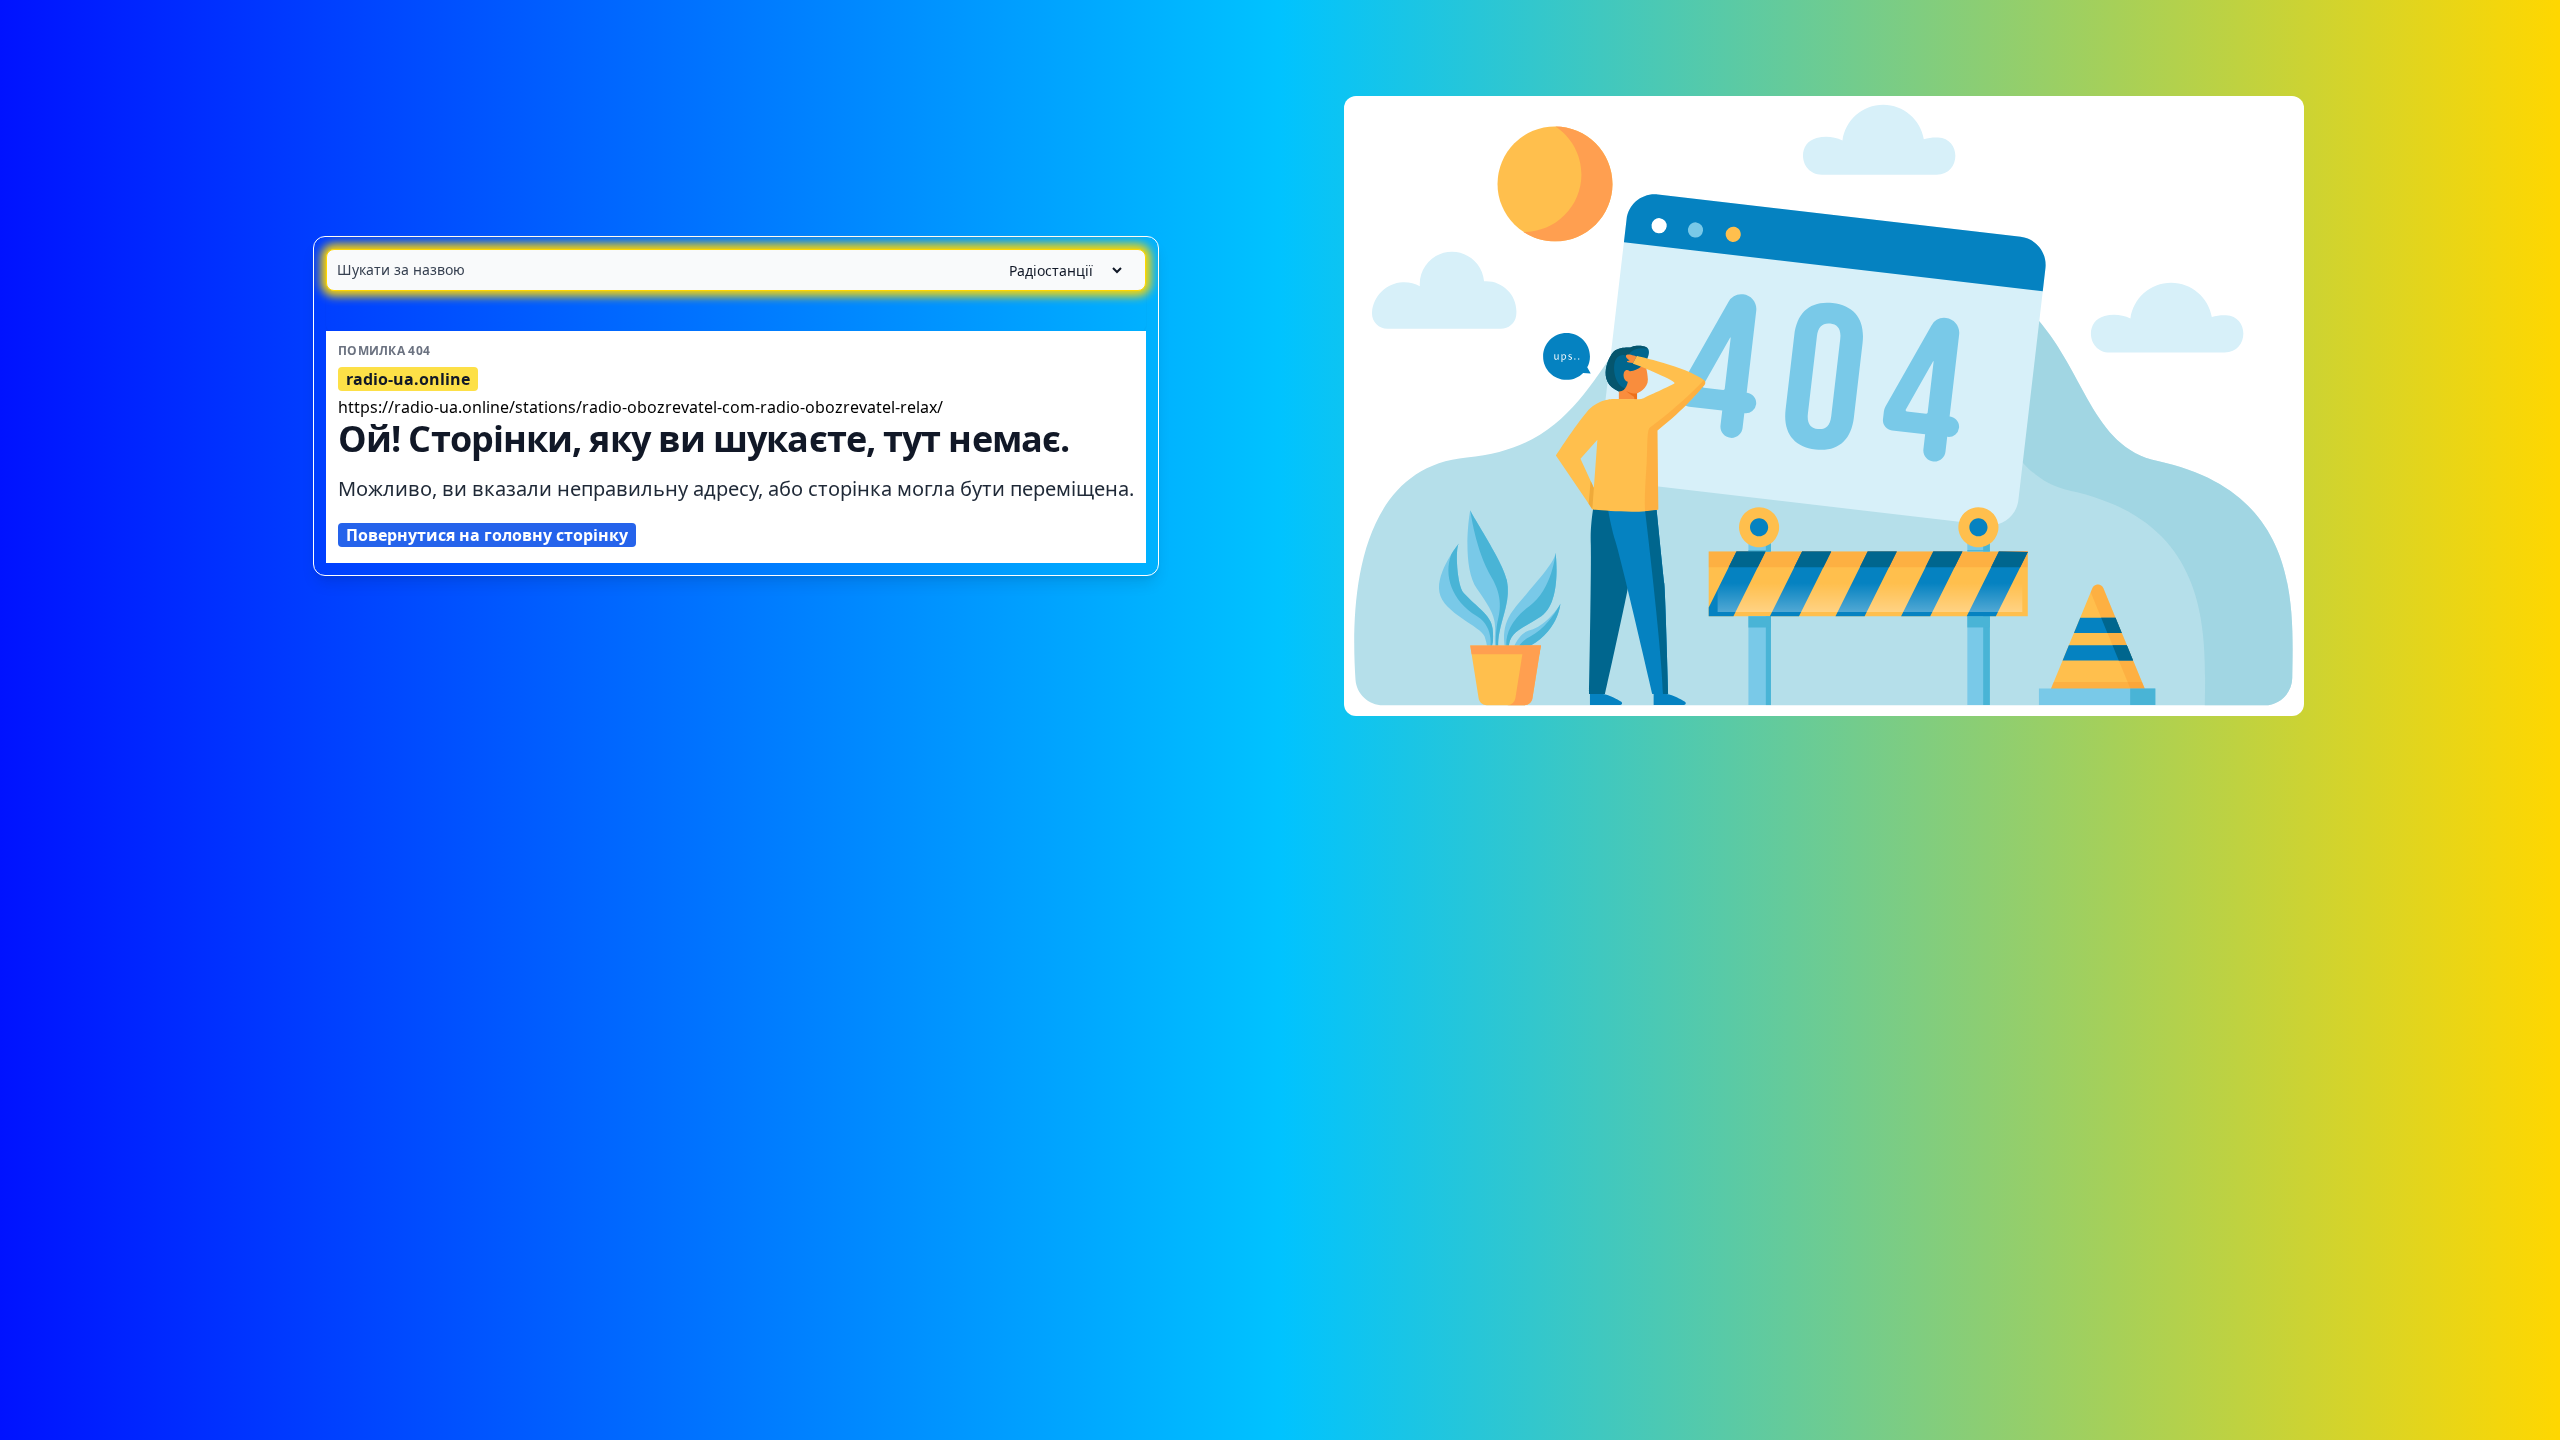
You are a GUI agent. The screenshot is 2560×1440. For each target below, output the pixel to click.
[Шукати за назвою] (736, 270)
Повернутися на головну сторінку (487, 535)
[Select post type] (1057, 270)
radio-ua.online (408, 379)
